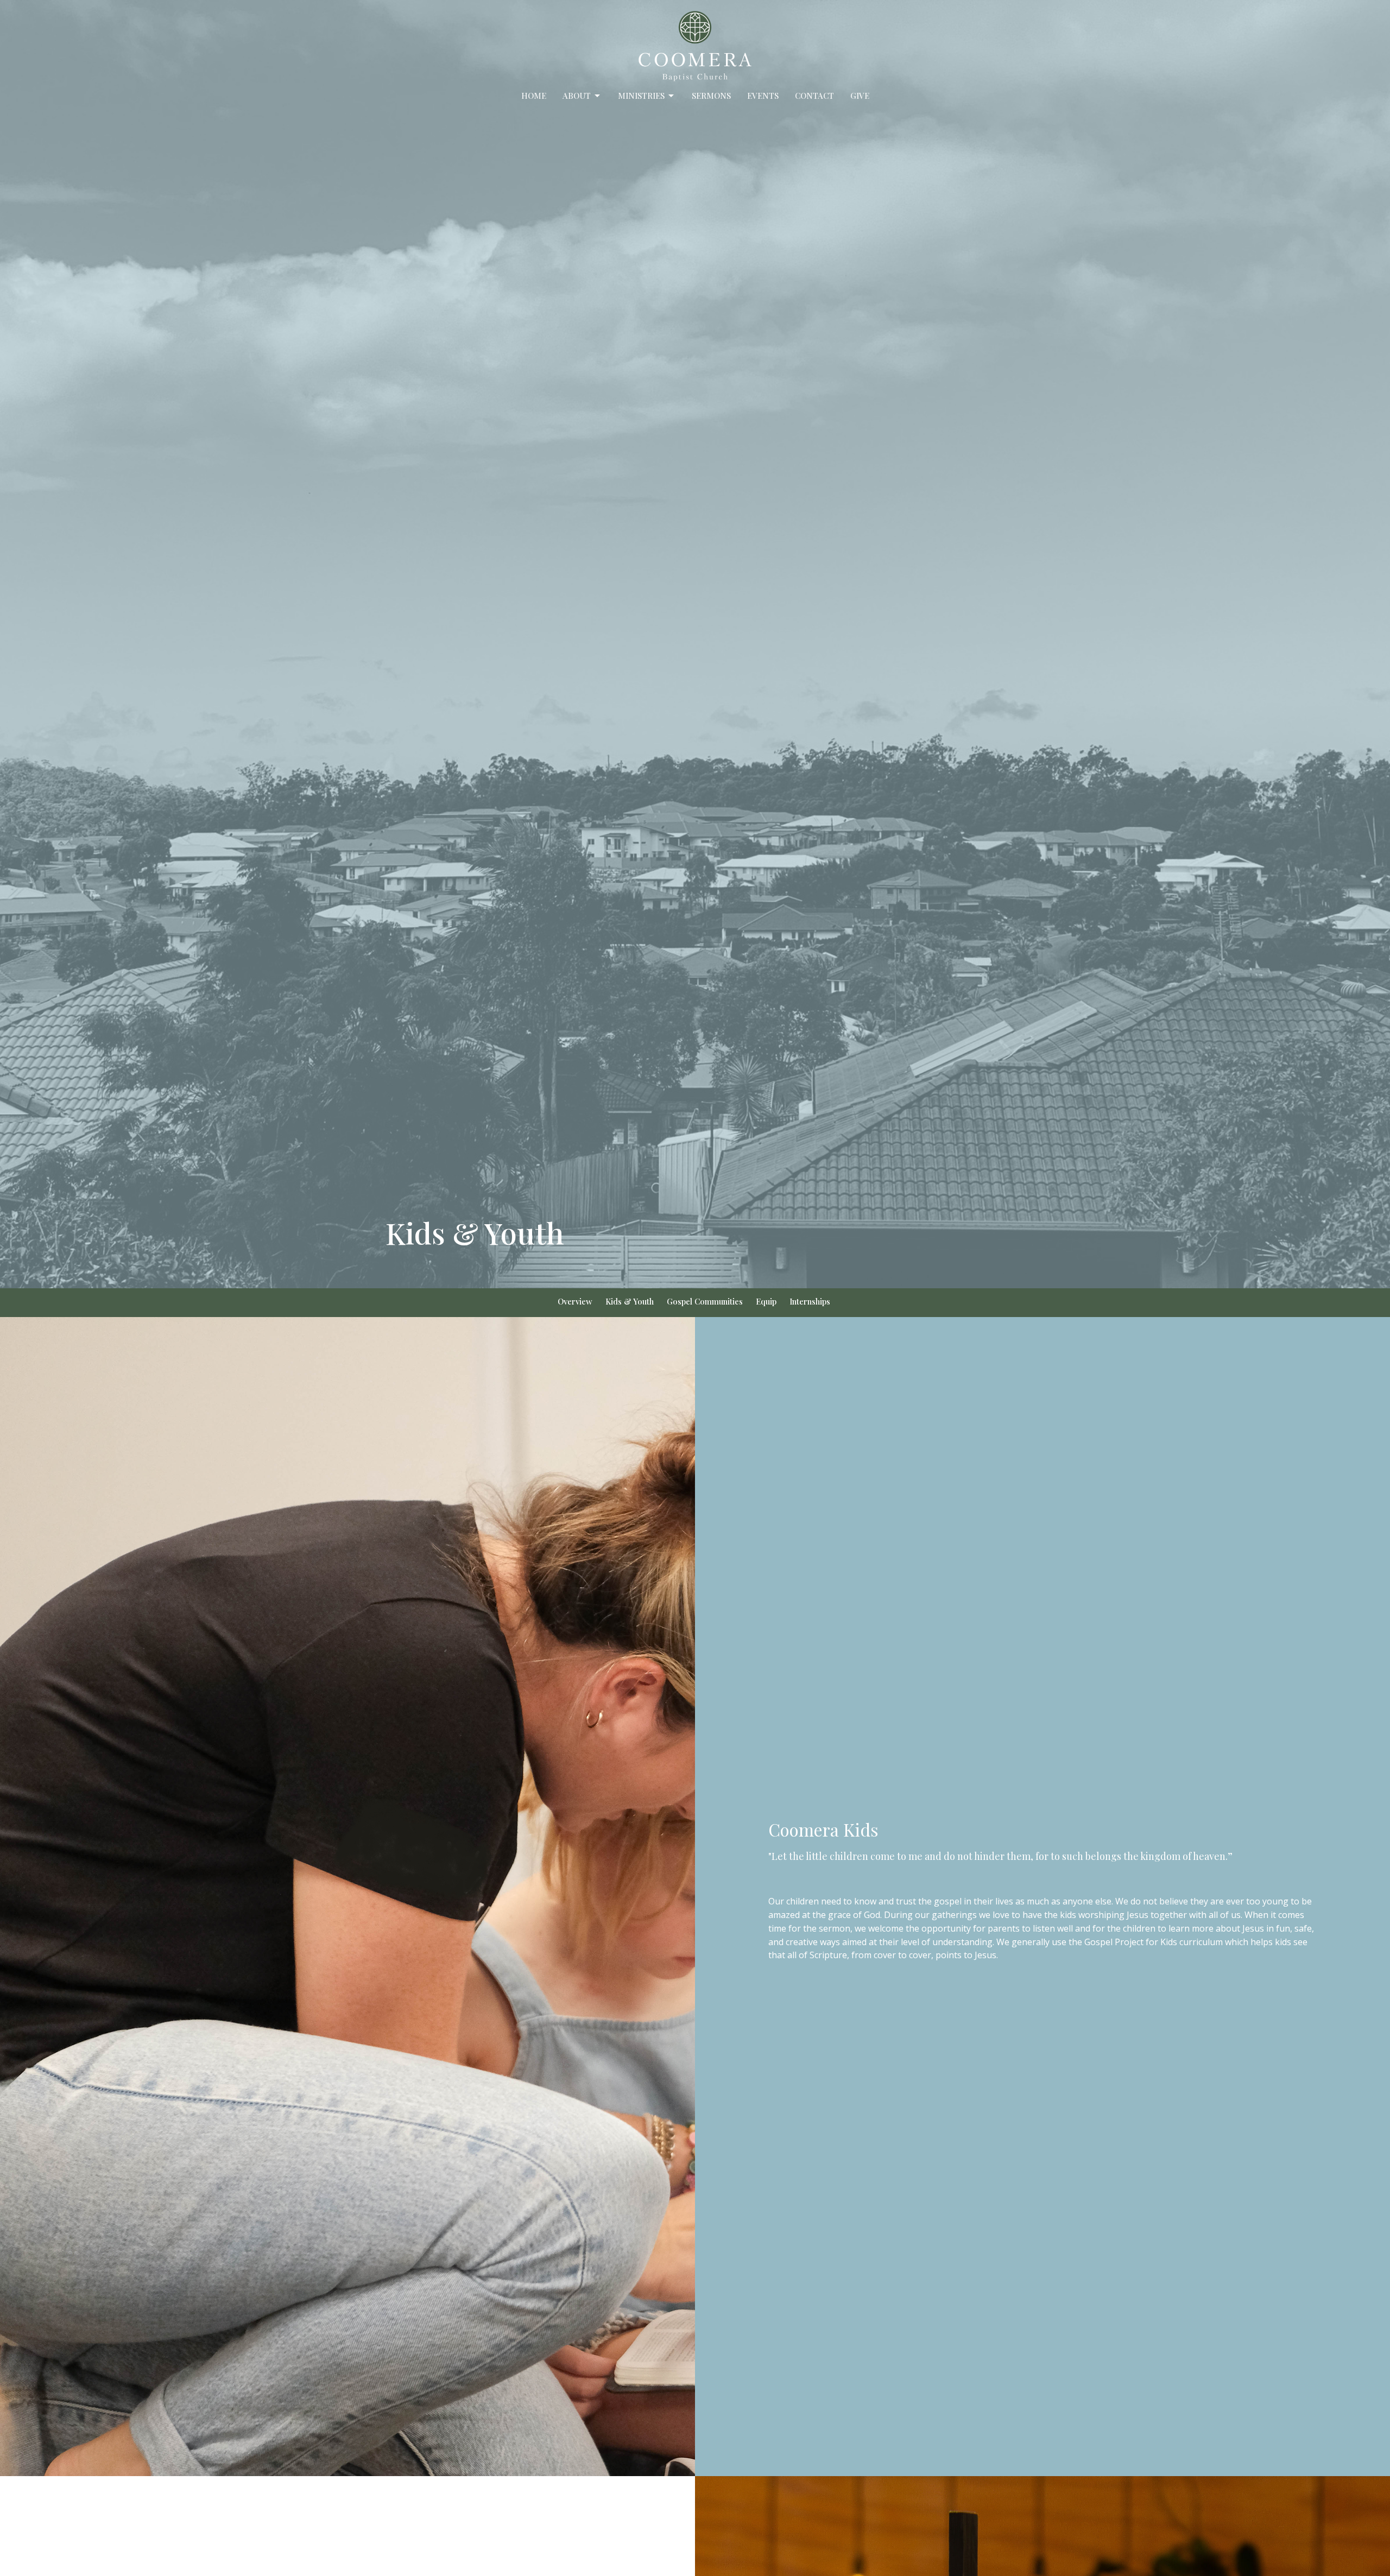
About (577, 96)
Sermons (711, 96)
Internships (810, 1301)
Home (534, 96)
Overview (575, 1301)
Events (763, 96)
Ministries (641, 96)
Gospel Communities (705, 1301)
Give (860, 96)
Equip (766, 1301)
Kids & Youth (630, 1301)
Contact (814, 96)
